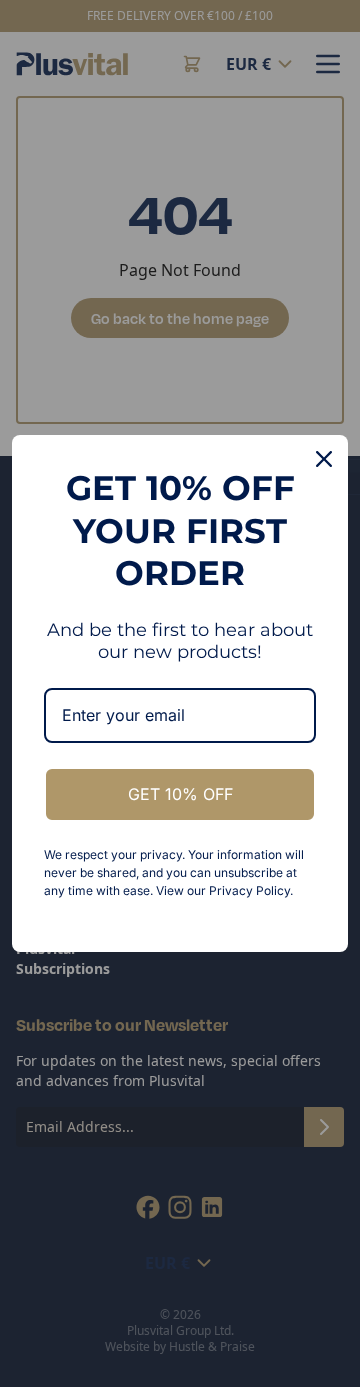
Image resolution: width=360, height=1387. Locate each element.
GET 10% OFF (180, 794)
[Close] (324, 459)
